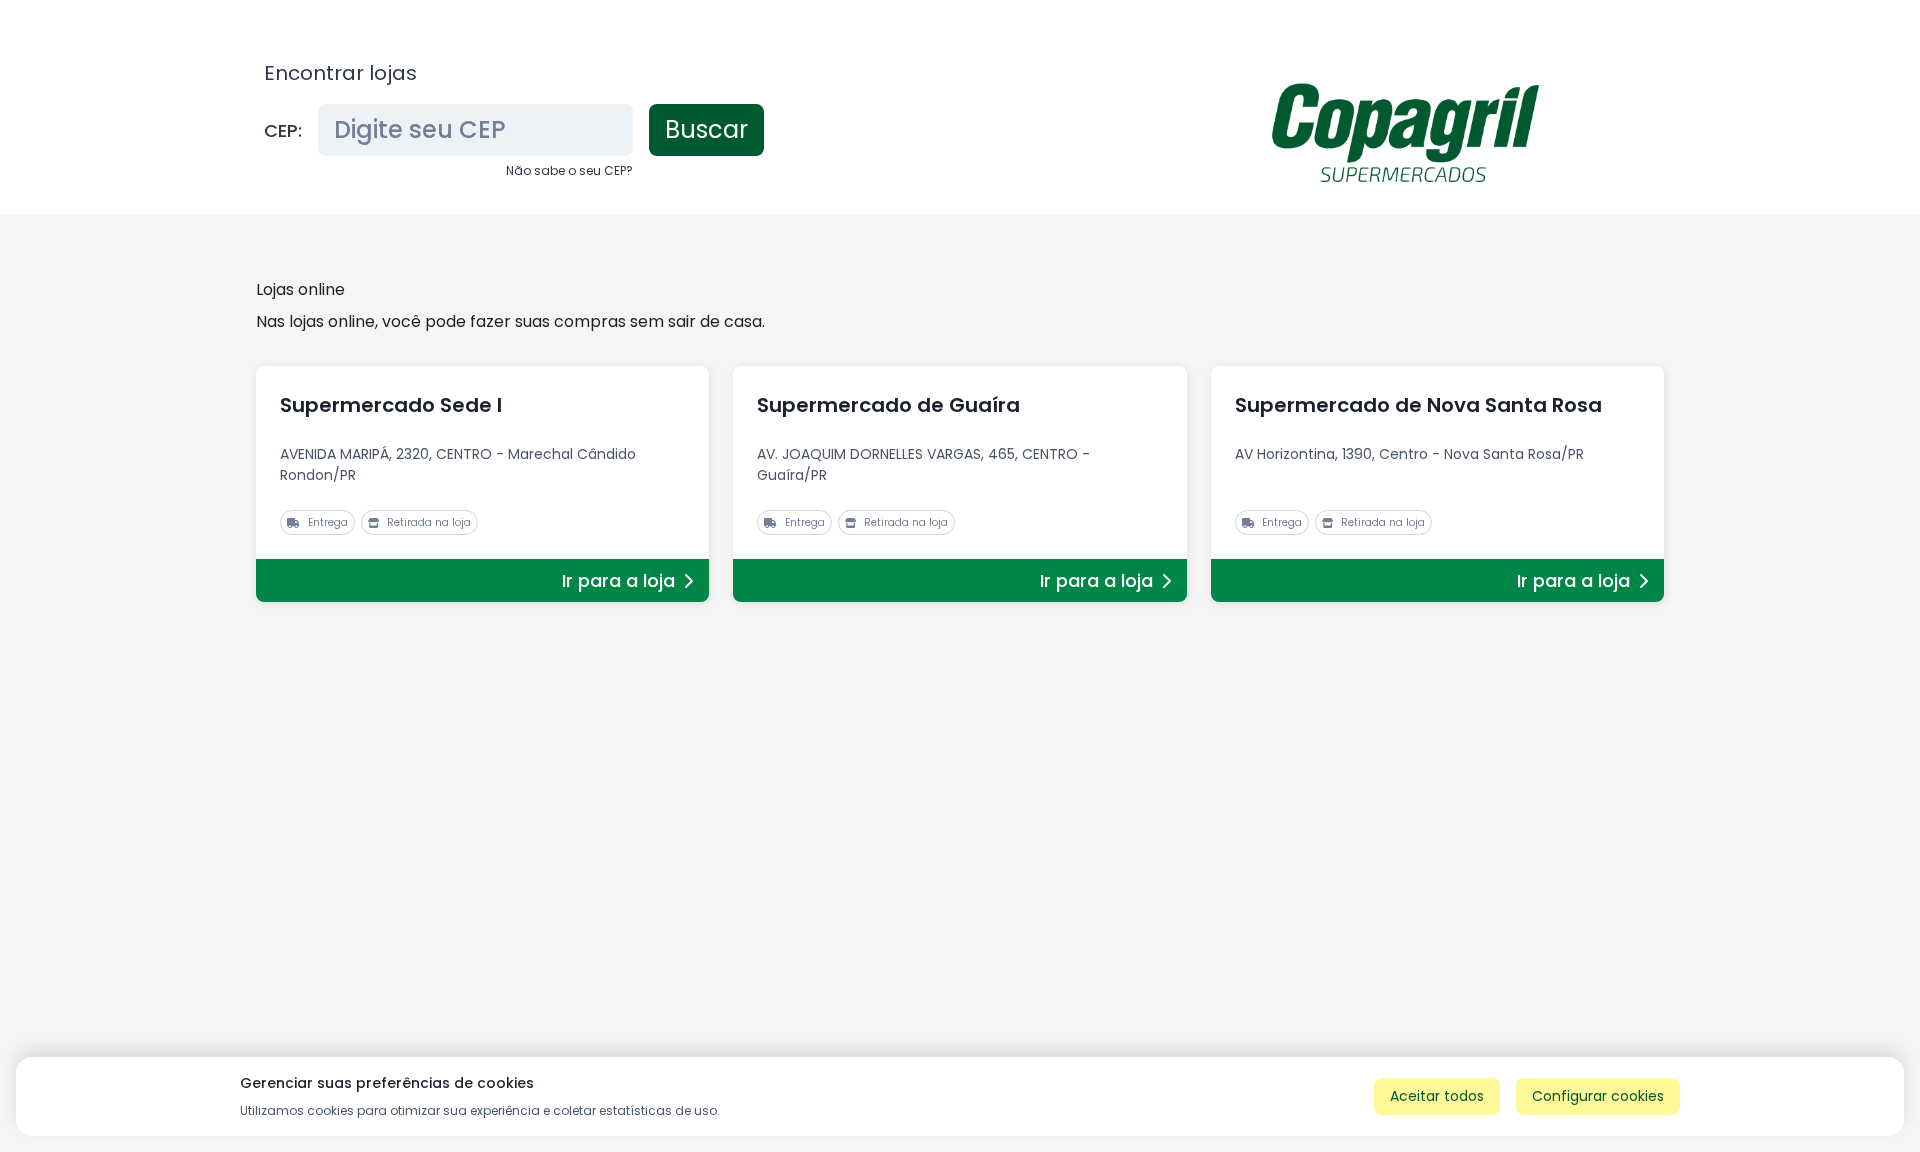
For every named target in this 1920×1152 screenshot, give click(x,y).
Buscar (706, 129)
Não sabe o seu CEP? (569, 170)
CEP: (283, 130)
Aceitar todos (1437, 1096)
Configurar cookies (1598, 1096)
